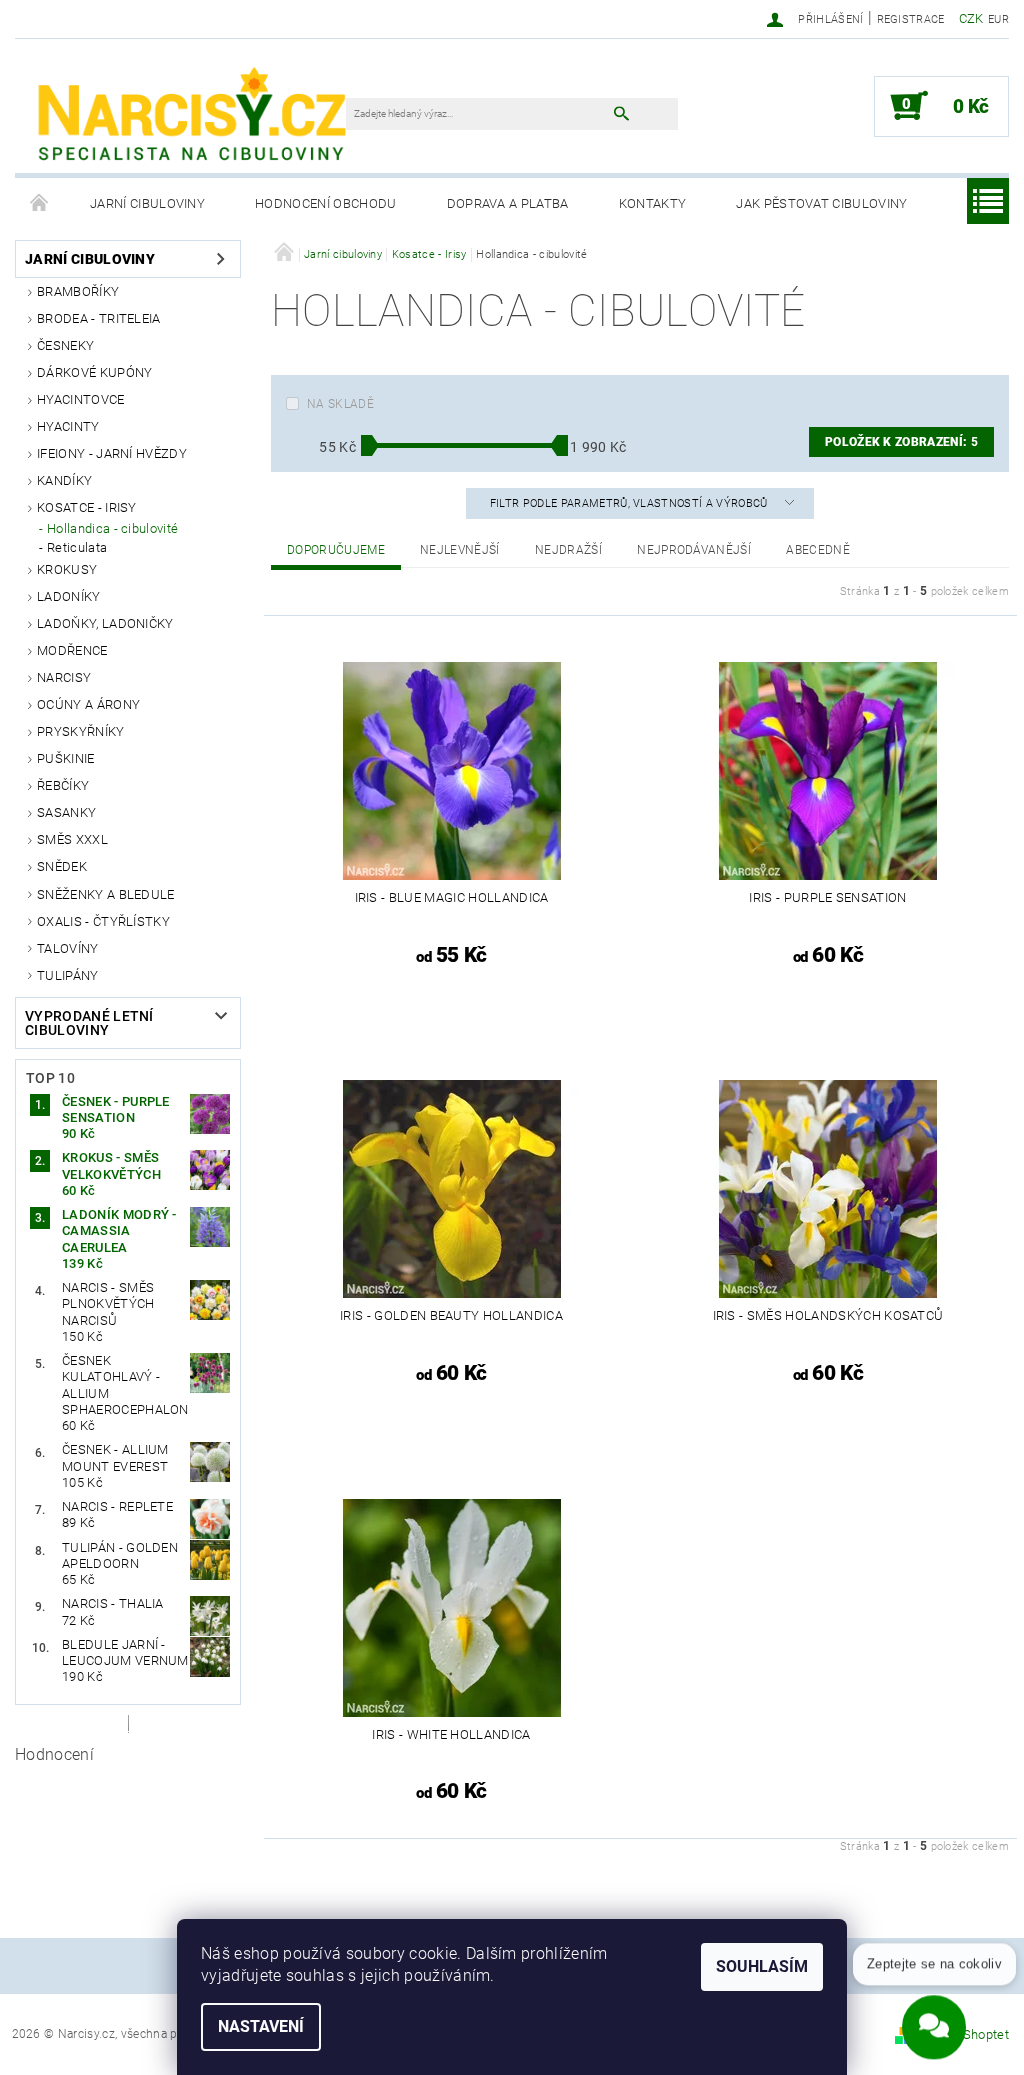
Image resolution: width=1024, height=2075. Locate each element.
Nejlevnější (460, 550)
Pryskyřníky (81, 731)
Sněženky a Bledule (106, 894)
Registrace (911, 19)
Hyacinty (68, 426)
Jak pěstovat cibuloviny (821, 203)
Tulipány (68, 975)
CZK (971, 18)
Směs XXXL (72, 839)
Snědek (62, 866)
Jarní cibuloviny (147, 203)
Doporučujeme (336, 550)
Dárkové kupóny (94, 372)
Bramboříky (78, 291)
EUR (998, 19)
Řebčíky (63, 785)
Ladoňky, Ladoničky (105, 623)
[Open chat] (934, 2020)
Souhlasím (762, 1966)
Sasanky (66, 812)
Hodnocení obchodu (325, 203)
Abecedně (818, 550)
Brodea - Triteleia (99, 318)
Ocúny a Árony (88, 704)
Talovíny (68, 948)
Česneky (65, 345)
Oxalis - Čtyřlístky (103, 921)
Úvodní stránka (40, 204)
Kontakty (653, 203)
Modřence (72, 650)
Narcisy (64, 677)
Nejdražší (568, 550)
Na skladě (340, 404)
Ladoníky (69, 596)
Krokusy (67, 569)
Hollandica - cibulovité (112, 528)
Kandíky (64, 480)
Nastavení (261, 2026)
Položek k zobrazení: (901, 442)
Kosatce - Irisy (87, 507)
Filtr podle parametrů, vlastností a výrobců (630, 503)
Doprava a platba (508, 203)
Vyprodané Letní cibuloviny (89, 1023)
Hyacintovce (81, 399)
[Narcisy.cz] (190, 116)
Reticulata (77, 547)
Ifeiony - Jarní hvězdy (112, 453)
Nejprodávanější (694, 550)
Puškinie (66, 758)
